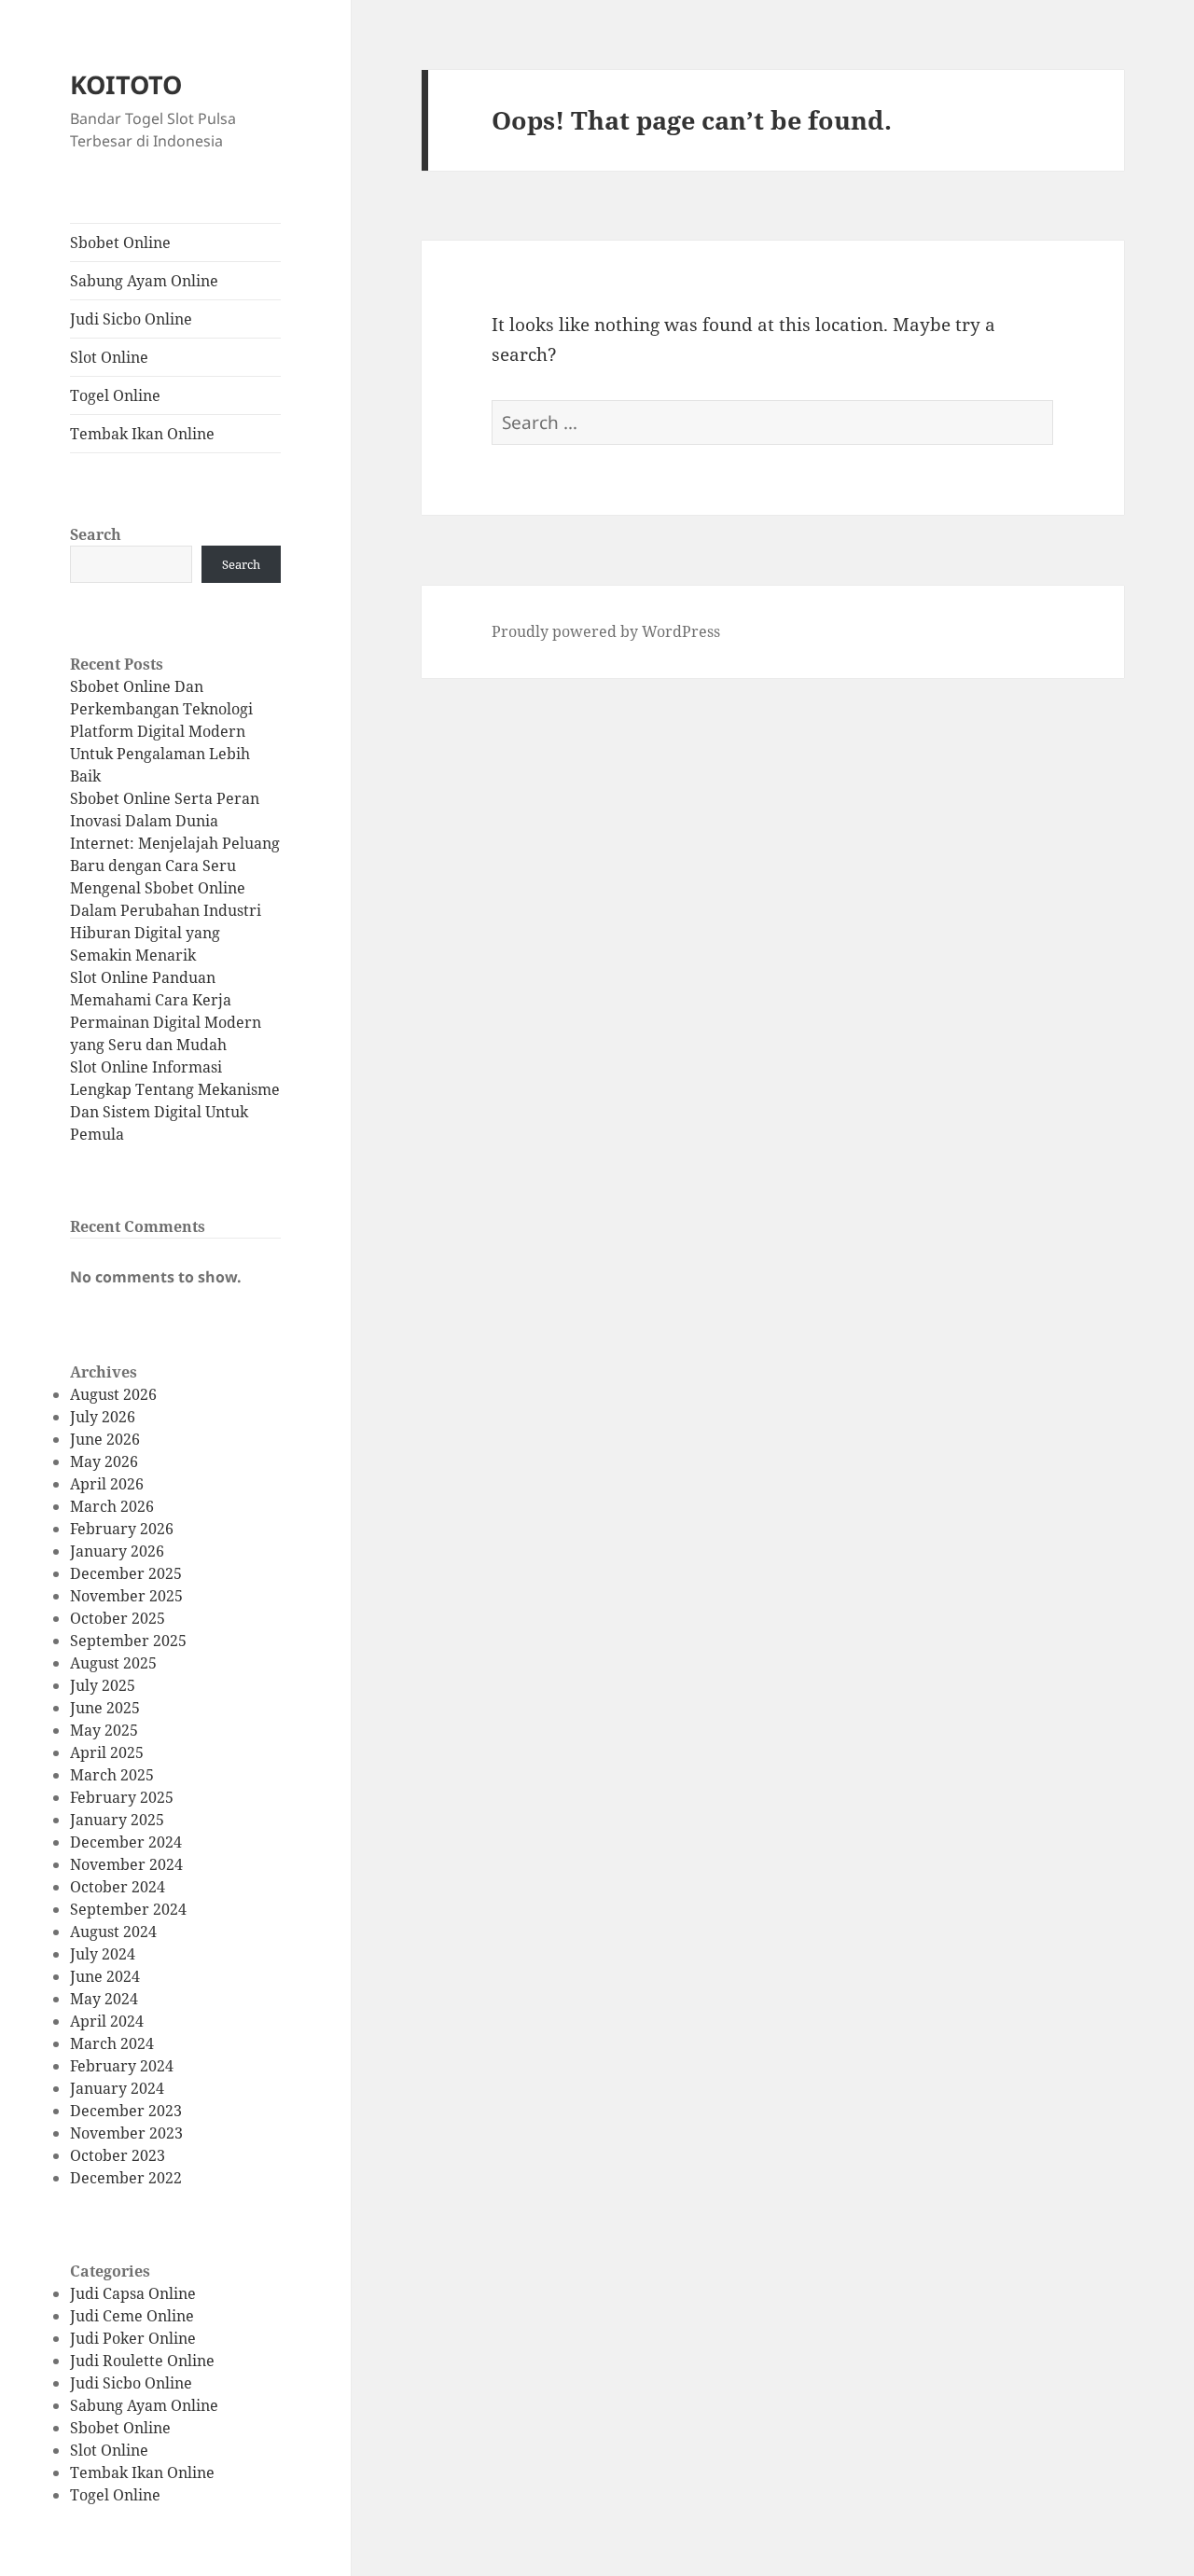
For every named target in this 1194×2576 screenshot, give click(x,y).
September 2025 (128, 1641)
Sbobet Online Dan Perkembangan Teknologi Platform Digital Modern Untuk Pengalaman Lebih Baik (161, 731)
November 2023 (126, 2133)
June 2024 (105, 1976)
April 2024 (107, 2021)
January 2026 (117, 1551)
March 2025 (112, 1775)
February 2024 (122, 2066)
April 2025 (107, 1752)
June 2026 (105, 1439)
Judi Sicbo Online (131, 319)
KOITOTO (126, 84)
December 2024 (126, 1842)
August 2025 (113, 1663)
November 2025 (126, 1596)
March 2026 (112, 1506)
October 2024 (118, 1887)
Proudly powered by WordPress (606, 631)
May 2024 (104, 1999)
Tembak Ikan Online (142, 434)
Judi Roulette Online (142, 2361)
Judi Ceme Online (132, 2316)
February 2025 (122, 1797)
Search (96, 534)
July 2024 (103, 1954)
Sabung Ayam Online (144, 281)
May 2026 (104, 1461)
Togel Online (115, 395)
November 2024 (126, 1864)
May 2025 (104, 1730)
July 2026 (103, 1417)
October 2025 (118, 1618)
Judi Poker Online (133, 2338)
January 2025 (117, 1820)
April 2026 (107, 1484)
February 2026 (122, 1529)
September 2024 (128, 1909)
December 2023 (126, 2111)
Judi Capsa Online (133, 2293)
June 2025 (105, 1708)
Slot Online (109, 357)
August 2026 (113, 1394)
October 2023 (118, 2155)
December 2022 (126, 2178)
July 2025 (103, 1685)
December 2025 (126, 1573)
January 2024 (117, 2088)
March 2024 (112, 2043)
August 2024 (113, 1932)
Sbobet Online (120, 242)
